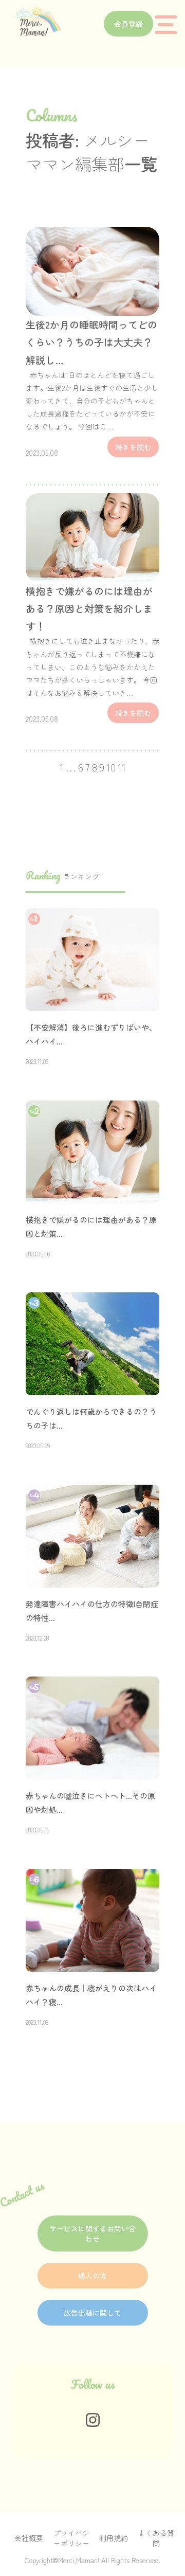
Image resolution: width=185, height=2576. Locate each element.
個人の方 (92, 2276)
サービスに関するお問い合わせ (92, 2233)
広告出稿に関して (92, 2313)
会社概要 (29, 2538)
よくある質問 (156, 2538)
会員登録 (128, 24)
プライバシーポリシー (71, 2538)
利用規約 (114, 2538)
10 (111, 767)
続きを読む (133, 447)
